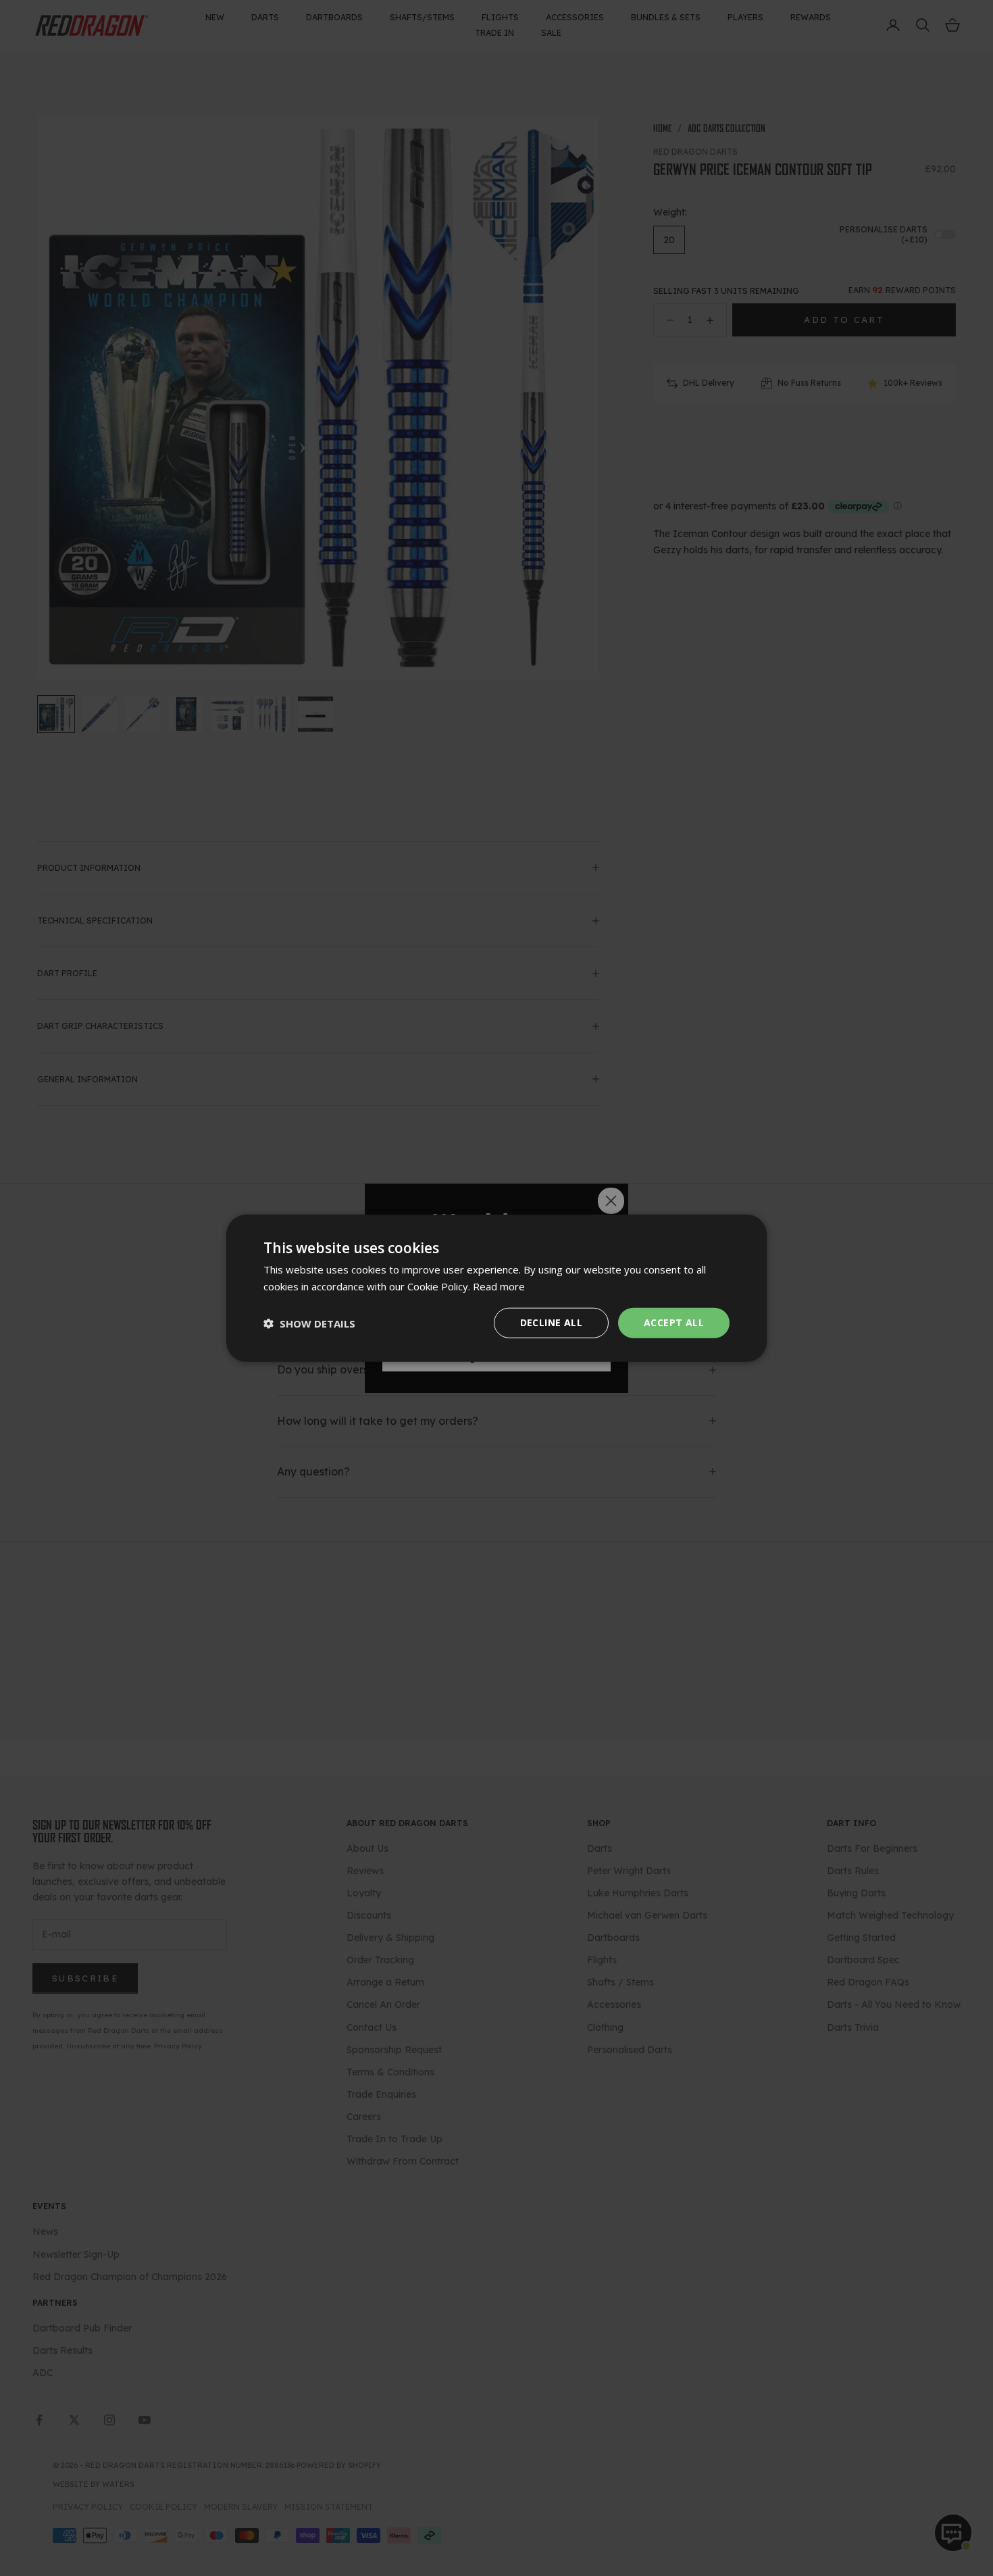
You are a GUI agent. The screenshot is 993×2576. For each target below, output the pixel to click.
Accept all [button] (674, 1322)
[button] (309, 1323)
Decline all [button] (551, 1322)
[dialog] (496, 1288)
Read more (499, 1286)
